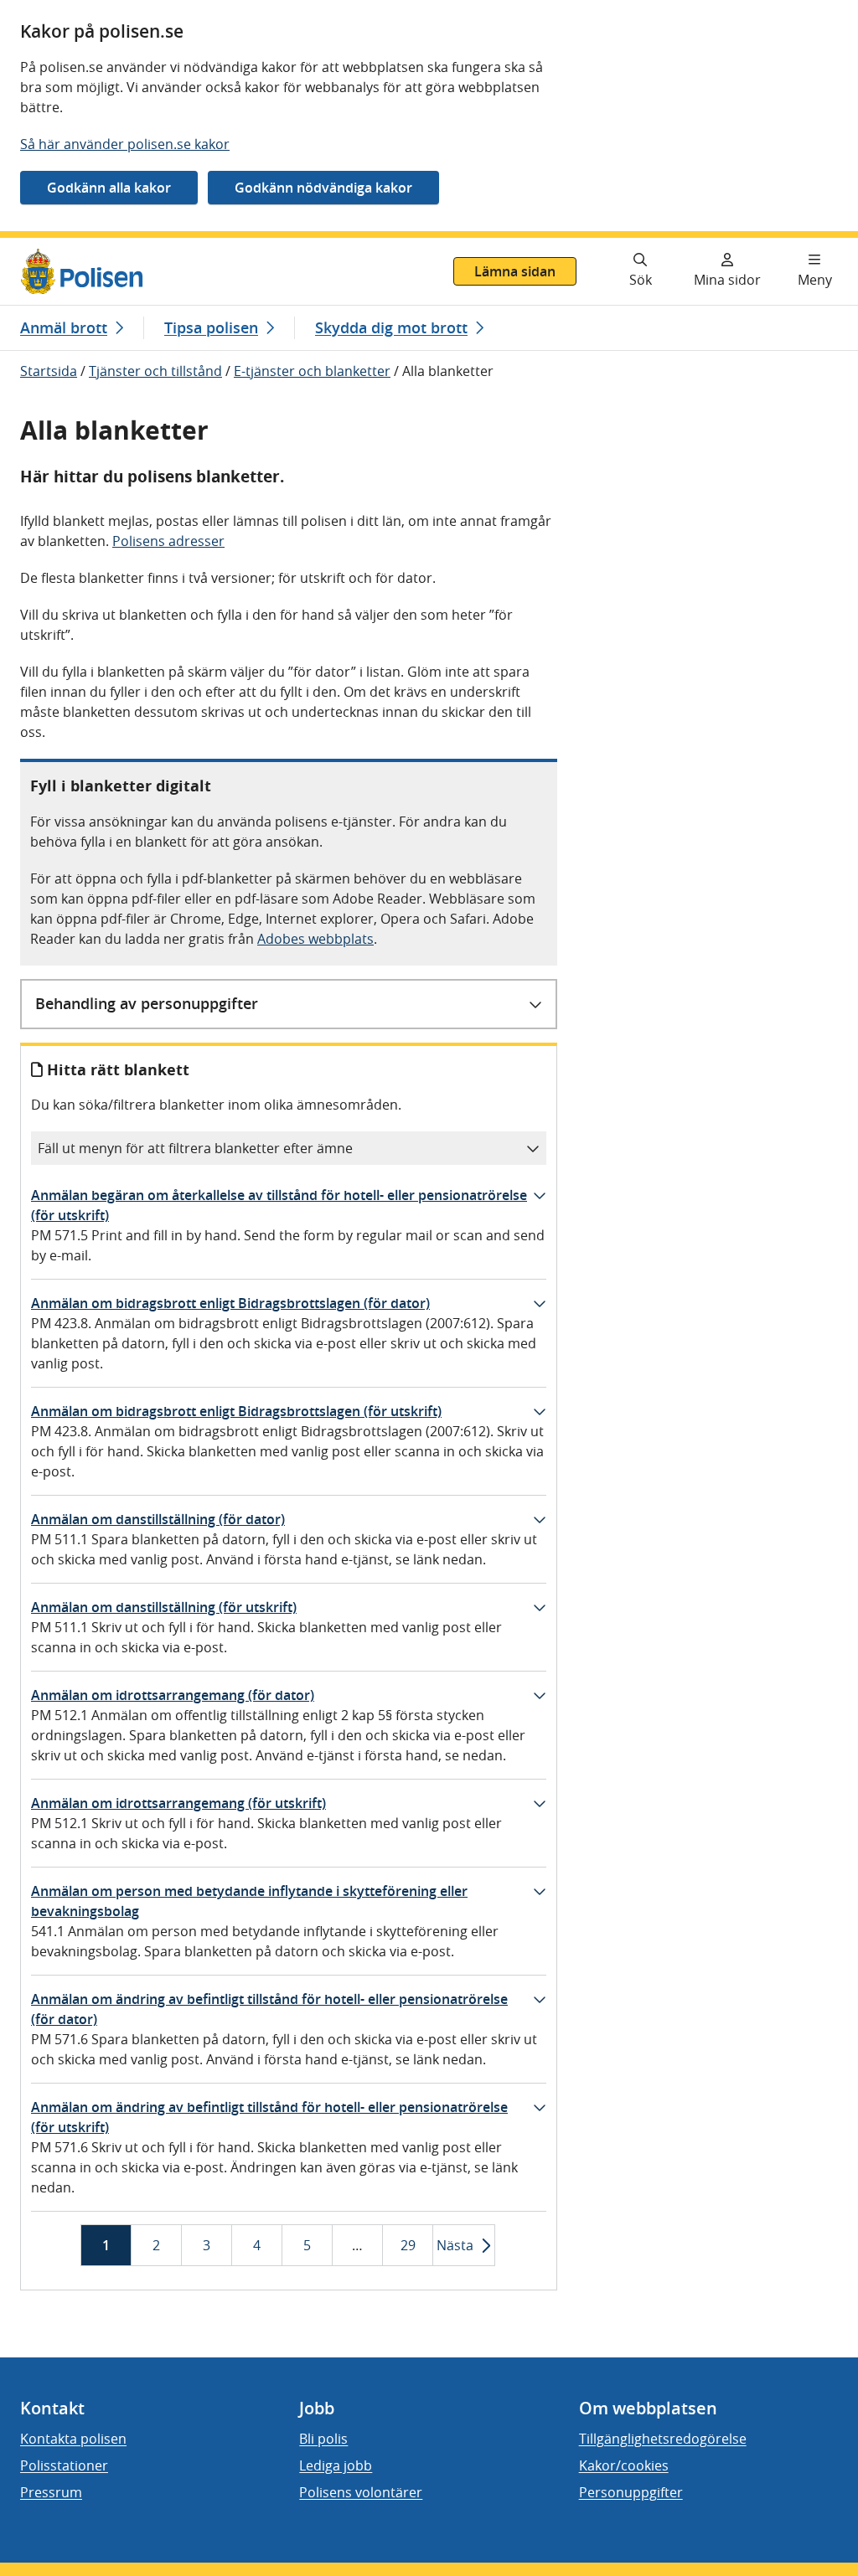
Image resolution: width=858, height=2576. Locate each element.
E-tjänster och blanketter (312, 371)
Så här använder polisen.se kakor (125, 144)
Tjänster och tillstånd (155, 371)
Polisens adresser (168, 541)
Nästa (455, 2245)
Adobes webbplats (315, 939)
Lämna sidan (515, 271)
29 (408, 2251)
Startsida (49, 371)
